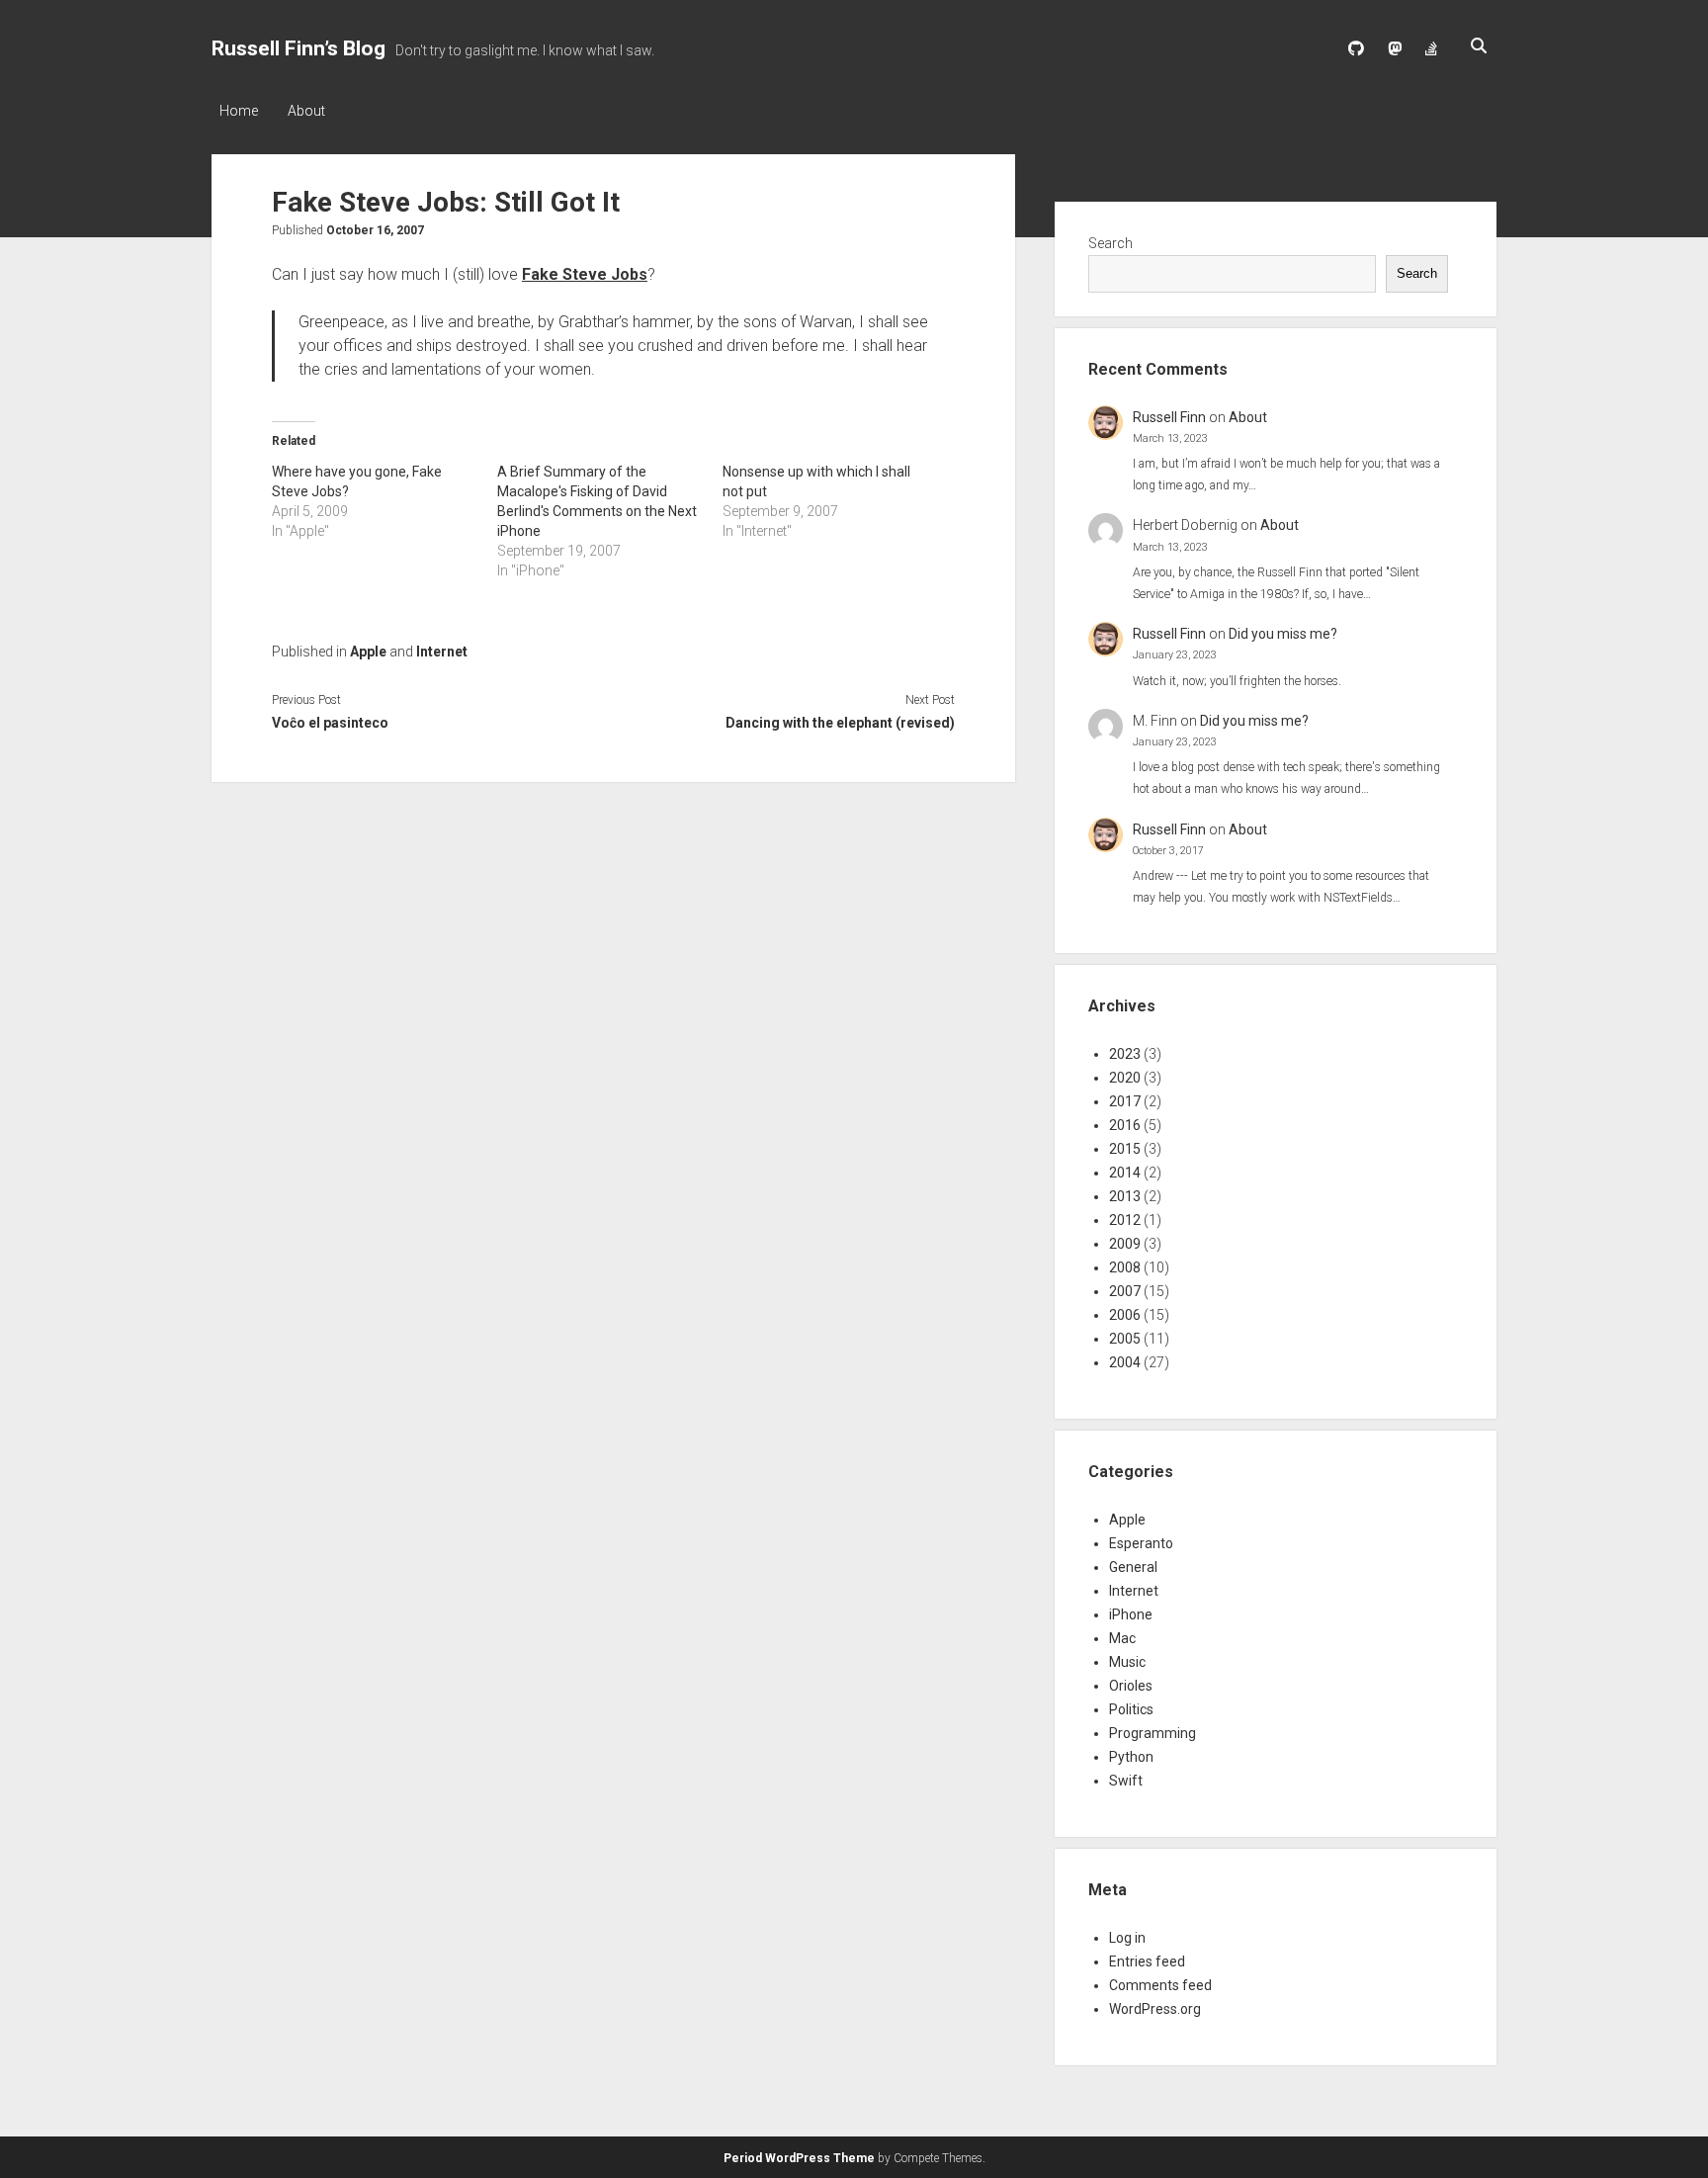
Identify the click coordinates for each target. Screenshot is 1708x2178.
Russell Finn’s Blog (299, 48)
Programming (1153, 1733)
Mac (1122, 1638)
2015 (1125, 1149)
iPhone (1131, 1614)
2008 (1125, 1267)
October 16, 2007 (375, 230)
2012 (1125, 1220)
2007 (1125, 1291)
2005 (1125, 1339)
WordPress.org (1155, 2009)
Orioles (1131, 1686)
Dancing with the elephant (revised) (840, 723)
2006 (1125, 1315)
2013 (1125, 1196)
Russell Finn (1169, 417)
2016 (1125, 1125)
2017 (1125, 1101)
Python (1131, 1757)
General (1133, 1567)
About (306, 111)
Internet (442, 652)
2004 (1125, 1362)
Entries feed (1147, 1961)
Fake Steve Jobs (585, 274)
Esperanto (1141, 1543)
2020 (1125, 1078)
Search (1110, 243)
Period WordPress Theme (799, 2158)
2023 (1125, 1054)
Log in (1127, 1938)
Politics (1131, 1709)
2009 (1125, 1244)
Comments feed (1160, 1985)
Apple (368, 652)
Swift (1126, 1781)
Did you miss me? (1283, 634)
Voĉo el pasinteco (330, 723)
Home (239, 111)
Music (1127, 1662)
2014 (1125, 1173)
